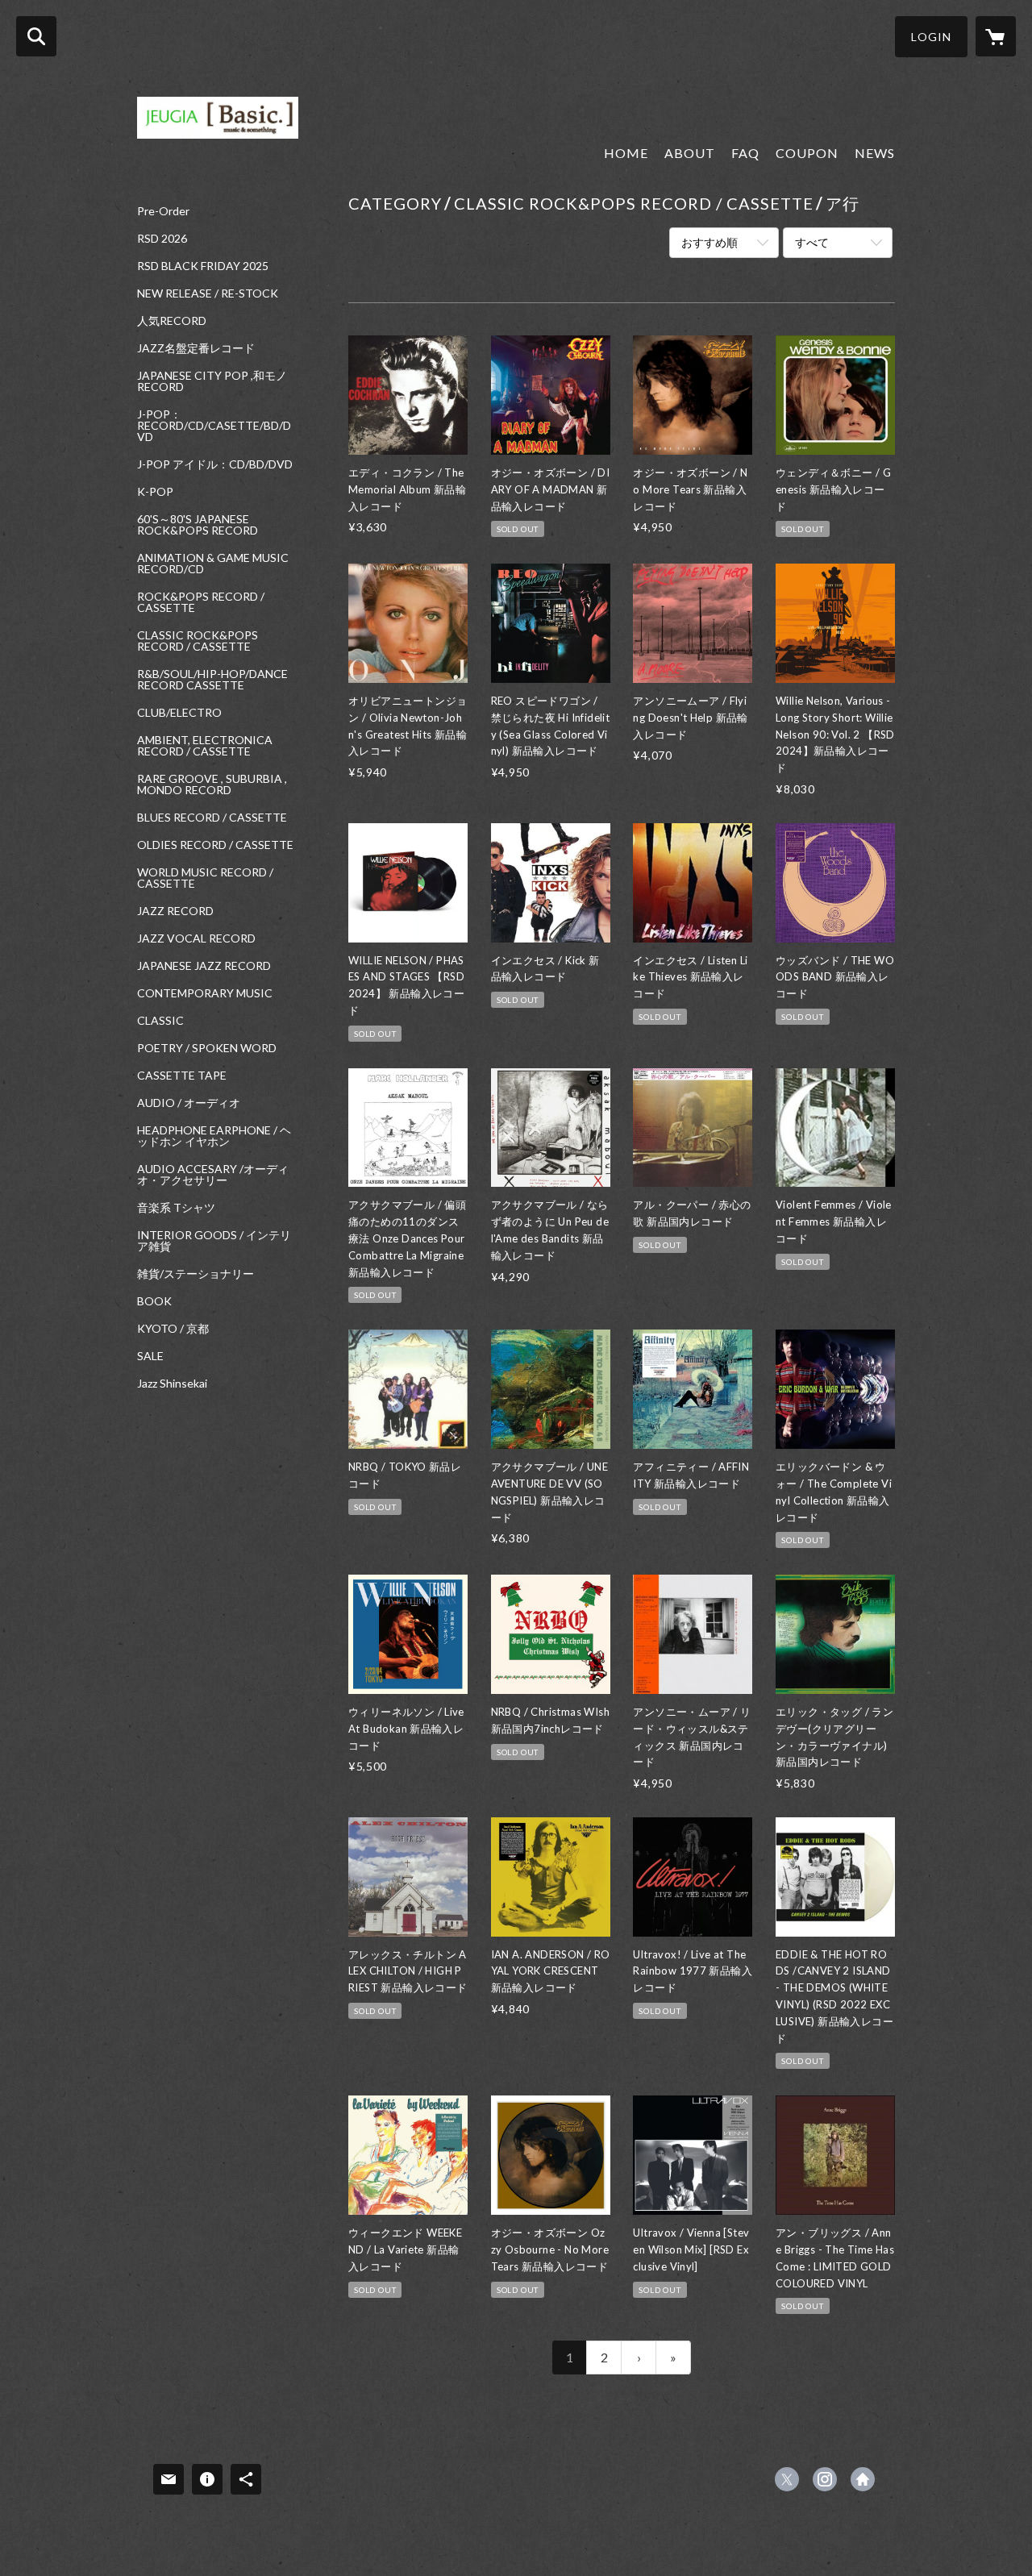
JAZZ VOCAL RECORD (196, 938)
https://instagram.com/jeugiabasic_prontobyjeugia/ (825, 2479)
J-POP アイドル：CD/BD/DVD (215, 464)
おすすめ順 (709, 242)
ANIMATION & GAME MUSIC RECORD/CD (213, 564)
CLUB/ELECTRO (179, 713)
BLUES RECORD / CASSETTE (212, 818)
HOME (626, 153)
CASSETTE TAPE (182, 1076)
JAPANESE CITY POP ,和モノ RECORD (212, 381)
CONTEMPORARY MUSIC (205, 993)
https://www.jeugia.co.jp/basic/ (863, 2479)
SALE (150, 1356)
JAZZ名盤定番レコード (196, 348)
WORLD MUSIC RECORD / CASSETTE (205, 878)
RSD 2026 (162, 239)
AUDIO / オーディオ (189, 1103)
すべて (812, 242)
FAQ (745, 153)
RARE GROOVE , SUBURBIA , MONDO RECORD (212, 784)
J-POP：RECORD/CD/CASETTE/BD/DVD (214, 426)
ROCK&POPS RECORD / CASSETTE (201, 602)
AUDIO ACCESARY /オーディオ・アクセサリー (213, 1175)
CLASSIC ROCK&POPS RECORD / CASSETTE (198, 641)
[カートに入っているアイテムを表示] (996, 36)
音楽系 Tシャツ (176, 1208)
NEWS (875, 153)
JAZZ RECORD (175, 911)
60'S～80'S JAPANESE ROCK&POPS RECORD (198, 525)
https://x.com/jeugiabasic (787, 2479)
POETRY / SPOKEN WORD (207, 1048)
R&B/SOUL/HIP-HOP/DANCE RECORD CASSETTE (212, 680)
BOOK (154, 1301)
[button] (931, 37)
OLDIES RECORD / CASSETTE (215, 845)
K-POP (155, 492)
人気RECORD (172, 321)
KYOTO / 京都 (173, 1329)
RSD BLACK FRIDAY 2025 (203, 266)
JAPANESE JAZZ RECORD (204, 966)
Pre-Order (163, 211)
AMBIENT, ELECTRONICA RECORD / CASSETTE (205, 746)
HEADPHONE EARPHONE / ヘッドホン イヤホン (214, 1136)
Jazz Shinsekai (172, 1384)
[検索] (36, 36)
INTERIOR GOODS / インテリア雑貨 (214, 1241)
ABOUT (690, 153)
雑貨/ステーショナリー (196, 1274)
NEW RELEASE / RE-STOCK (208, 293)
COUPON (807, 153)
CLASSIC (160, 1021)
